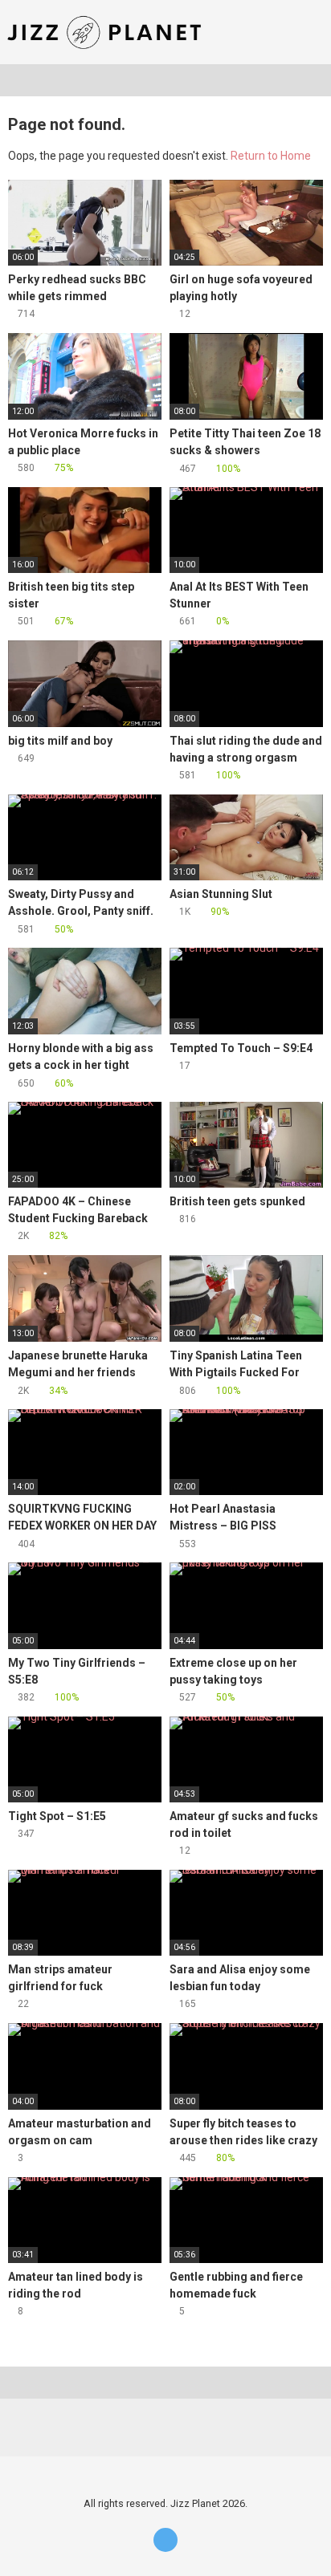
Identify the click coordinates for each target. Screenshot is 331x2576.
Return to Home (271, 156)
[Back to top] (302, 2543)
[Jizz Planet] (107, 32)
